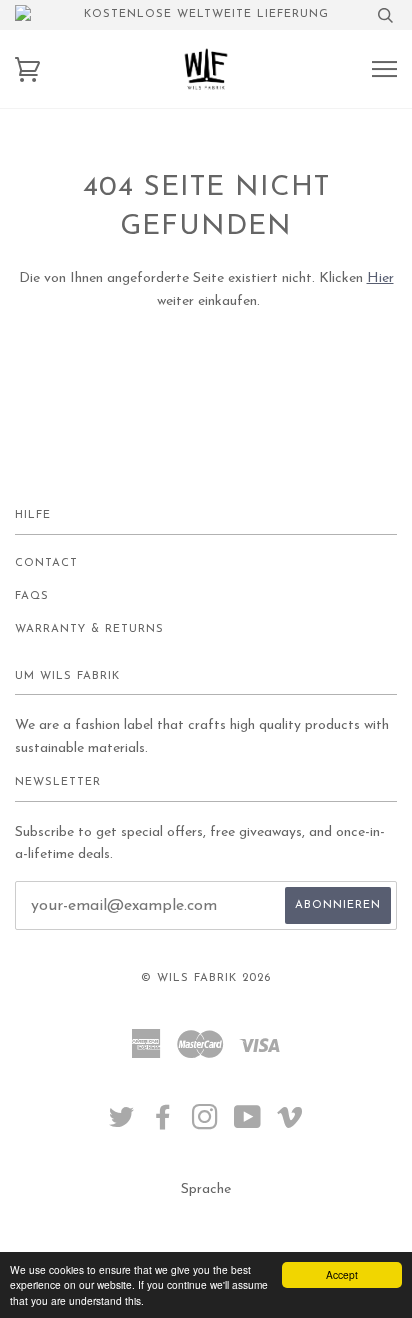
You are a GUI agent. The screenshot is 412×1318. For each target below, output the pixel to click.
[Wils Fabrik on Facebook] (163, 1124)
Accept (342, 1274)
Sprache (206, 1189)
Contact (46, 563)
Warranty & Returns (89, 629)
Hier (380, 278)
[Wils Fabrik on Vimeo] (290, 1124)
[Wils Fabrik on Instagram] (205, 1124)
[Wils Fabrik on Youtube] (248, 1124)
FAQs (32, 596)
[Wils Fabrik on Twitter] (122, 1124)
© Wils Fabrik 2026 (206, 978)
